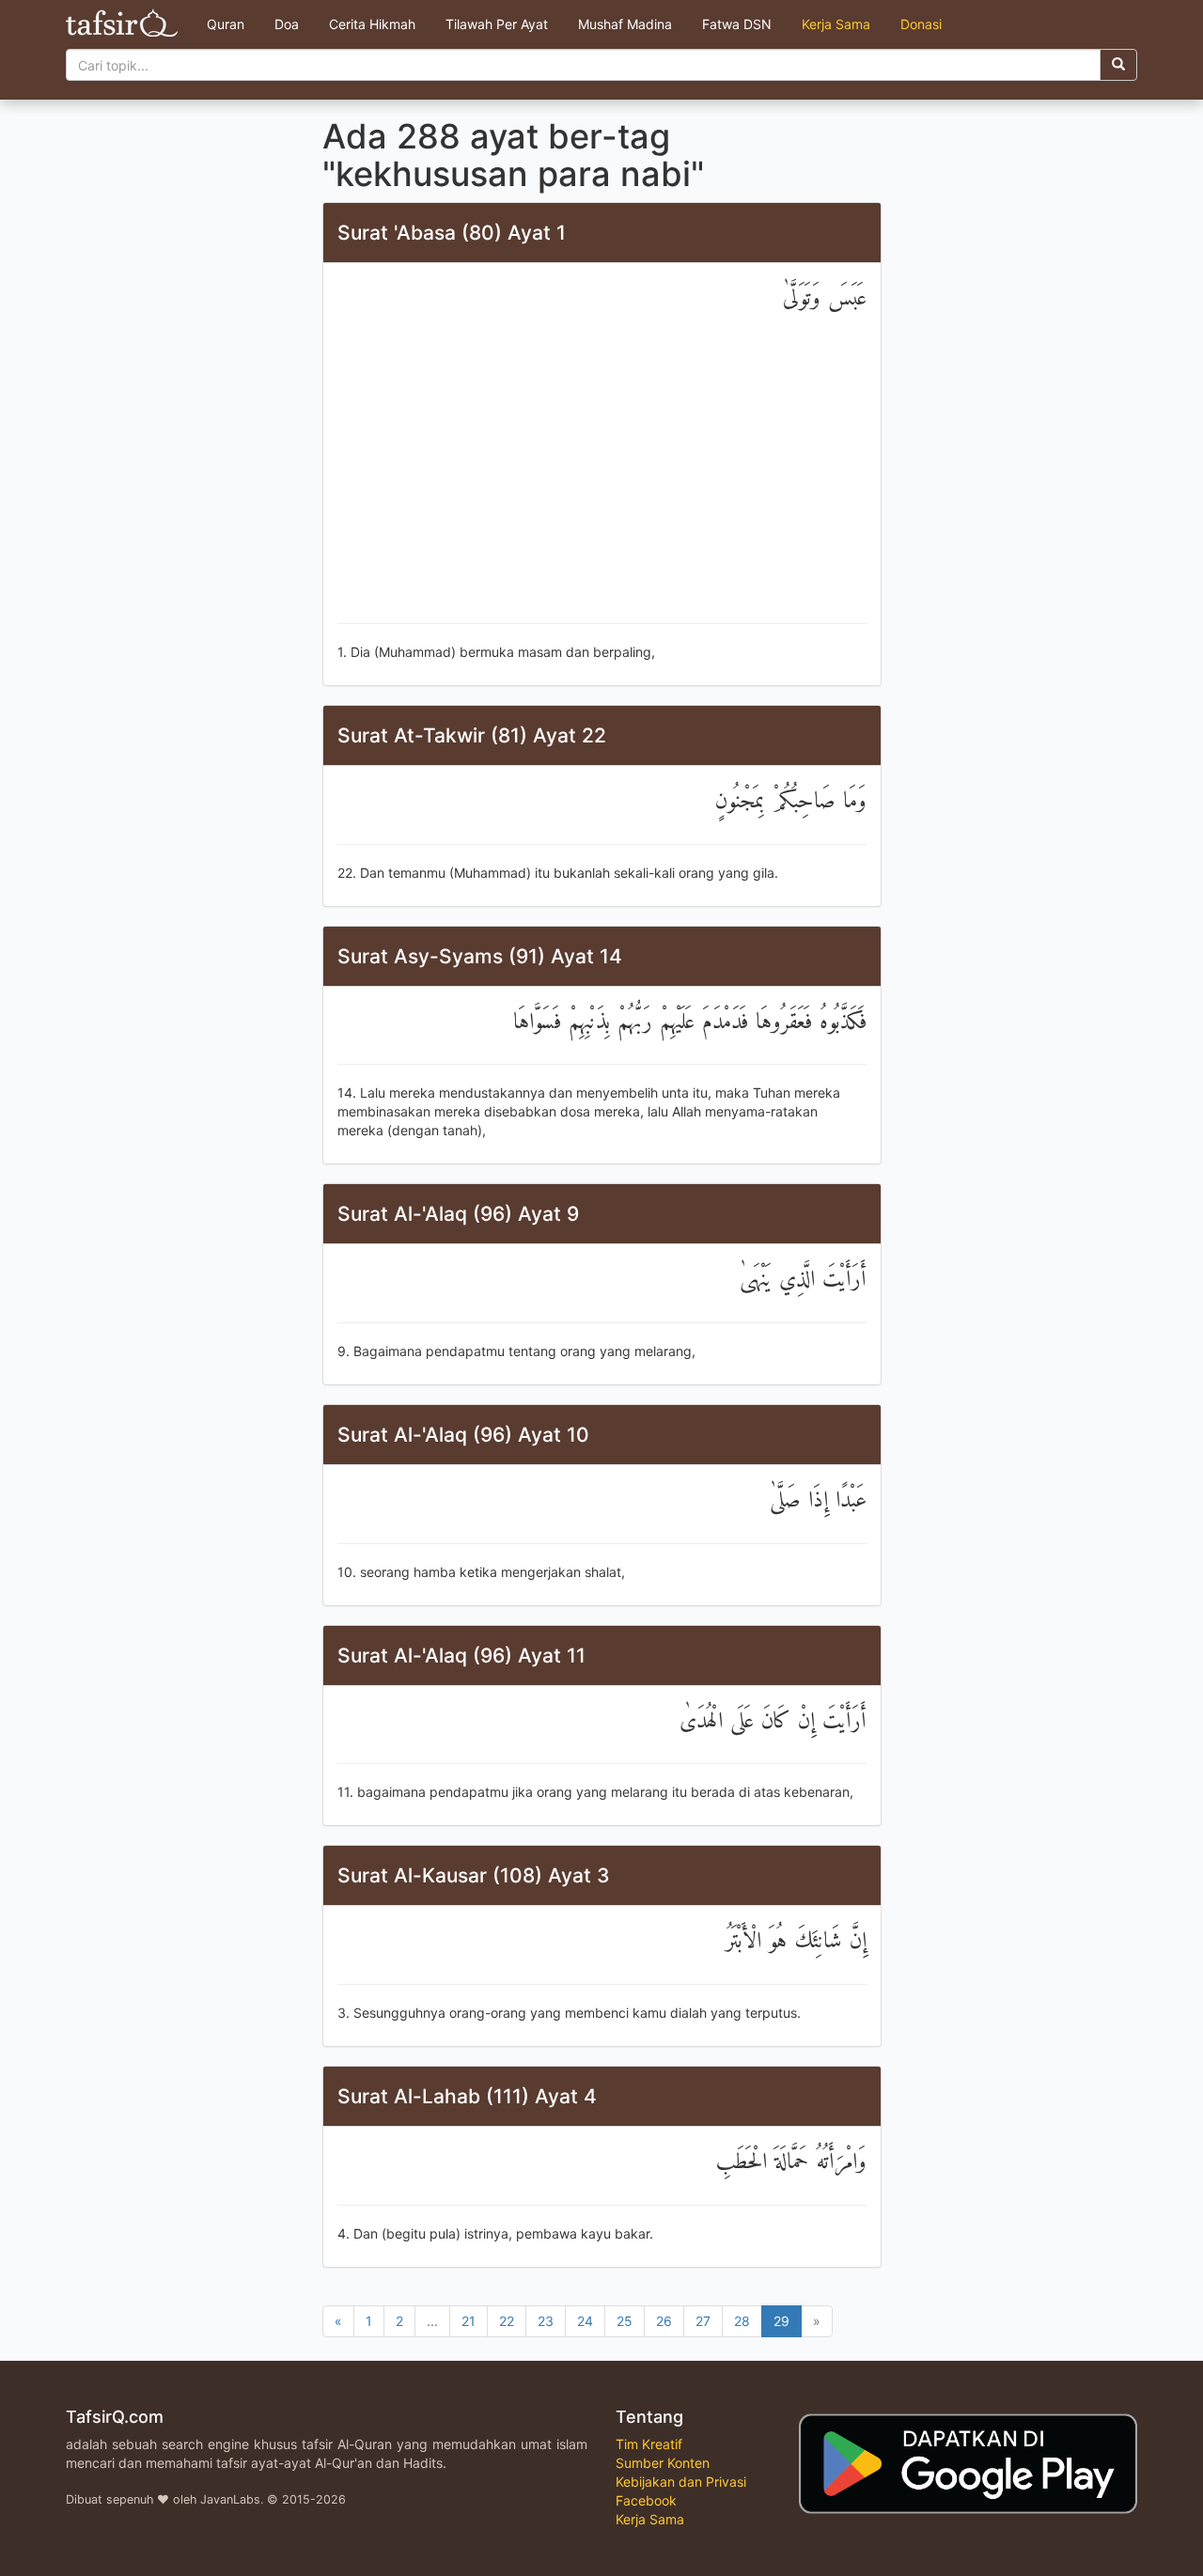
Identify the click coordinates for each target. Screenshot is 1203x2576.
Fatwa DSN (737, 24)
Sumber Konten (663, 2463)
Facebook (646, 2500)
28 (742, 2321)
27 (703, 2321)
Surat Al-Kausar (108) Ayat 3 (474, 1875)
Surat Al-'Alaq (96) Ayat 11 (461, 1655)
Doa (287, 24)
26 (664, 2321)
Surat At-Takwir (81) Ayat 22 (472, 735)
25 (625, 2321)
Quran (226, 24)
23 (546, 2321)
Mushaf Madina (625, 24)
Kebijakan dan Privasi (681, 2482)
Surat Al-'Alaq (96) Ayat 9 (458, 1214)
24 (585, 2321)
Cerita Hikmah (372, 24)
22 (507, 2321)
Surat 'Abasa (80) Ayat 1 (452, 233)
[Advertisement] (602, 473)
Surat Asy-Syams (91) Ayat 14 (480, 956)
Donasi (921, 24)
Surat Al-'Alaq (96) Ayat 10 (463, 1435)
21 (469, 2321)
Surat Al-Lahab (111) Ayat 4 (467, 2096)
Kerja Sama (836, 24)
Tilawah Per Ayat (497, 24)
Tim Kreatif (649, 2444)
